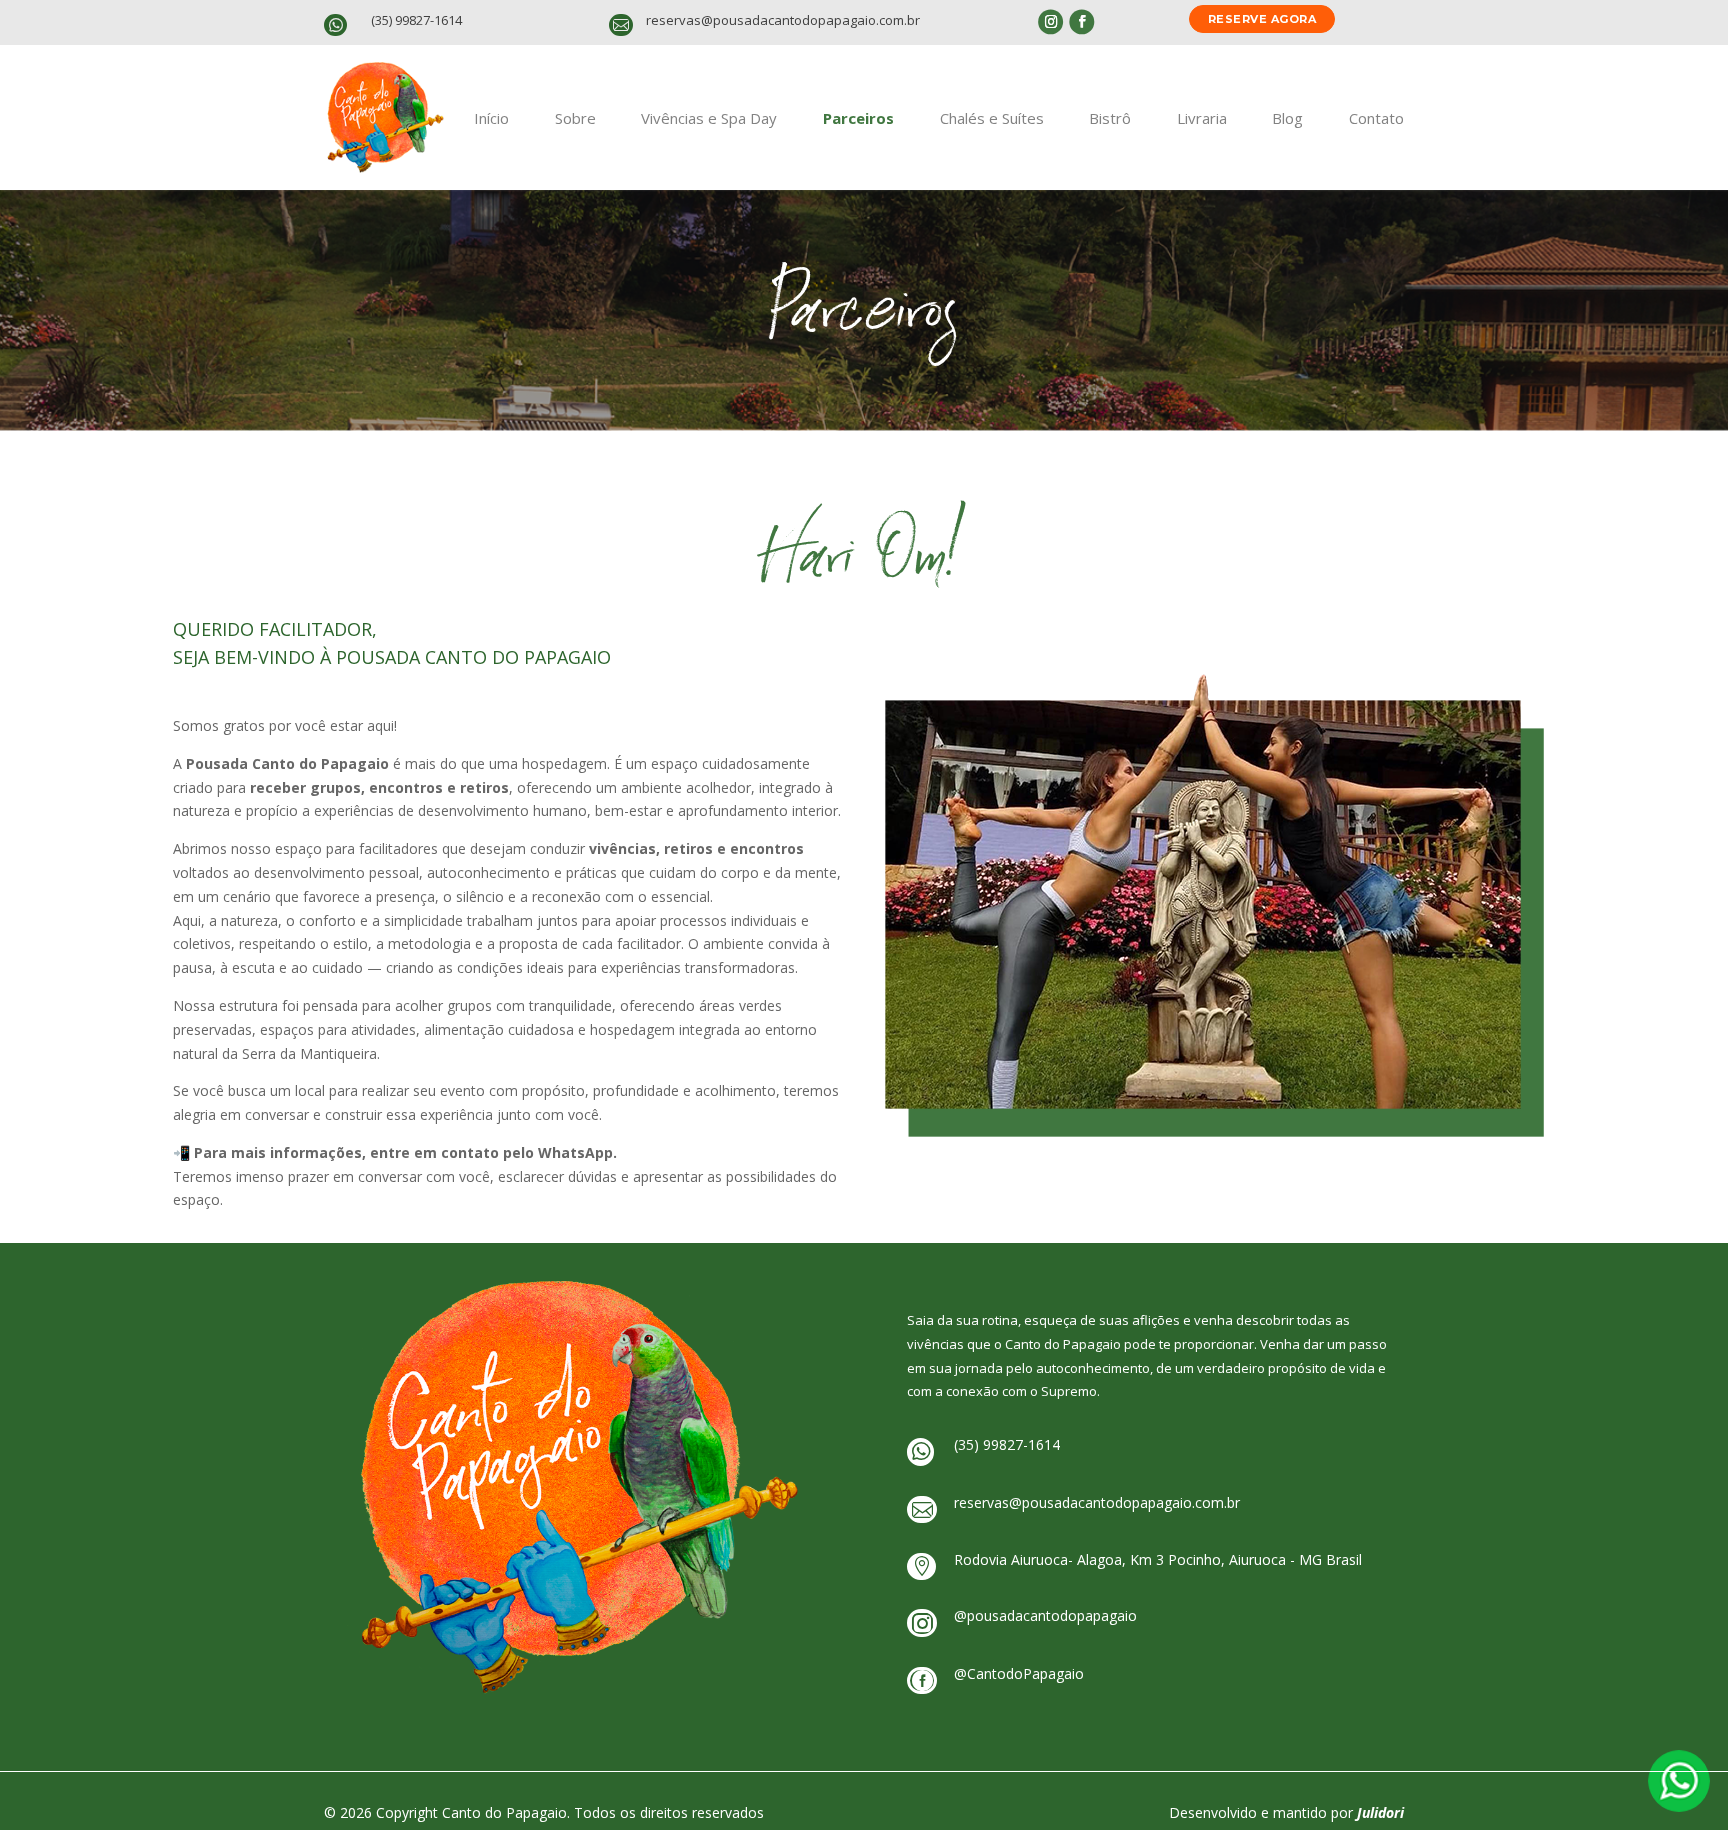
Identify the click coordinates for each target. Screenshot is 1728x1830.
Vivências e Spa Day (709, 118)
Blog (1287, 118)
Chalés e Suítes (992, 118)
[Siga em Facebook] (1081, 21)
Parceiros (858, 118)
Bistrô (1110, 118)
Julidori (1380, 1812)
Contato (1376, 118)
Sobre (575, 118)
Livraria (1202, 118)
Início (491, 118)
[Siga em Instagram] (1050, 21)
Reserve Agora (1262, 19)
